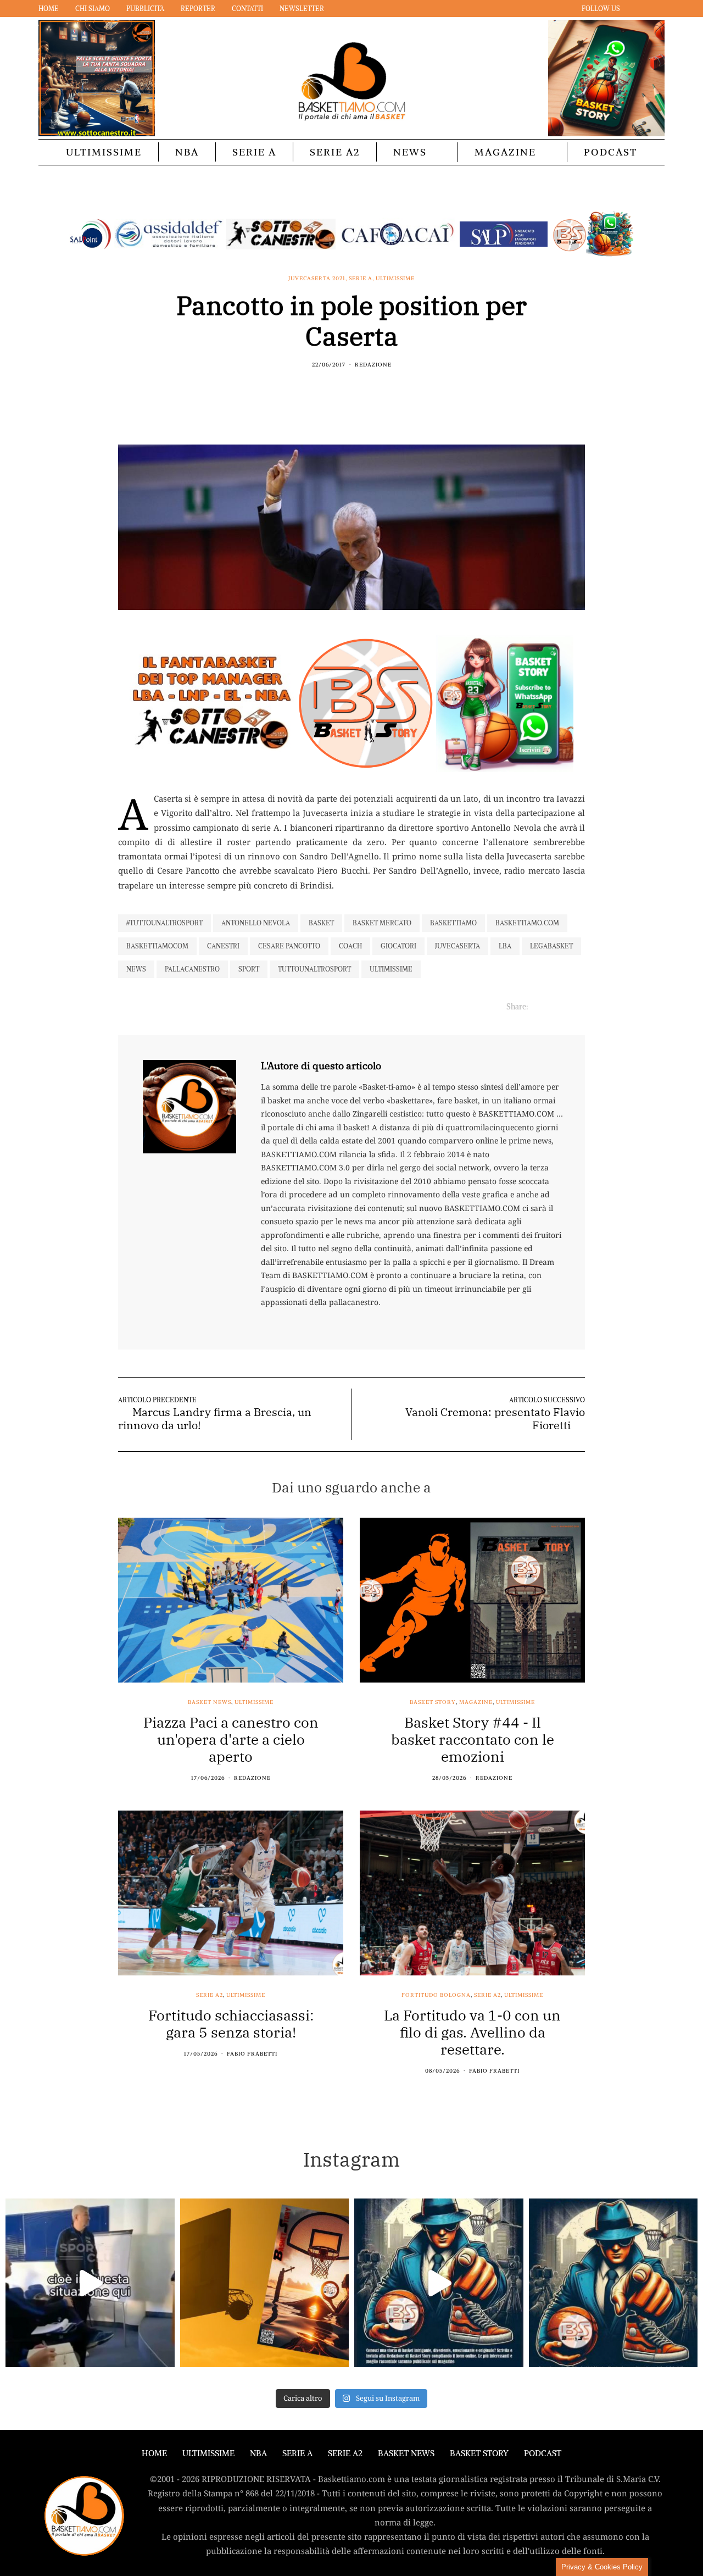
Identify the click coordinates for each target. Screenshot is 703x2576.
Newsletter (302, 9)
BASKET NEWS (406, 2453)
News (410, 152)
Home (49, 9)
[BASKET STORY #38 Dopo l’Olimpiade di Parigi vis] (265, 2283)
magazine (476, 1702)
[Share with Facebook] (331, 388)
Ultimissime (104, 152)
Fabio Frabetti (252, 2054)
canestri (223, 946)
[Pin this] (372, 388)
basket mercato (382, 923)
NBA (187, 152)
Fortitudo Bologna (436, 1995)
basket (321, 923)
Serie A (254, 152)
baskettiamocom (157, 946)
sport (249, 969)
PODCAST (610, 152)
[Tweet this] (345, 388)
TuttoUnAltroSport (314, 969)
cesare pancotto (289, 946)
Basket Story (433, 1702)
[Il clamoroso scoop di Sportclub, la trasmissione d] (90, 2283)
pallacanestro (192, 969)
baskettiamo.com (527, 923)
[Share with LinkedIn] (358, 388)
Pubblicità (145, 9)
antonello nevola (256, 923)
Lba (505, 946)
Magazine (505, 152)
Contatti (247, 9)
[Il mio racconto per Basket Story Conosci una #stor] (439, 2283)
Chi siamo (93, 9)
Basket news (210, 1702)
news (136, 969)
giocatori (398, 946)
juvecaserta (457, 946)
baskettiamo (453, 923)
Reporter (198, 9)
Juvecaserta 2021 (317, 279)
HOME (154, 2453)
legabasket (551, 946)
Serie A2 (335, 152)
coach (350, 946)
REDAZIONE (373, 365)
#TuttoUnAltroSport (164, 923)
